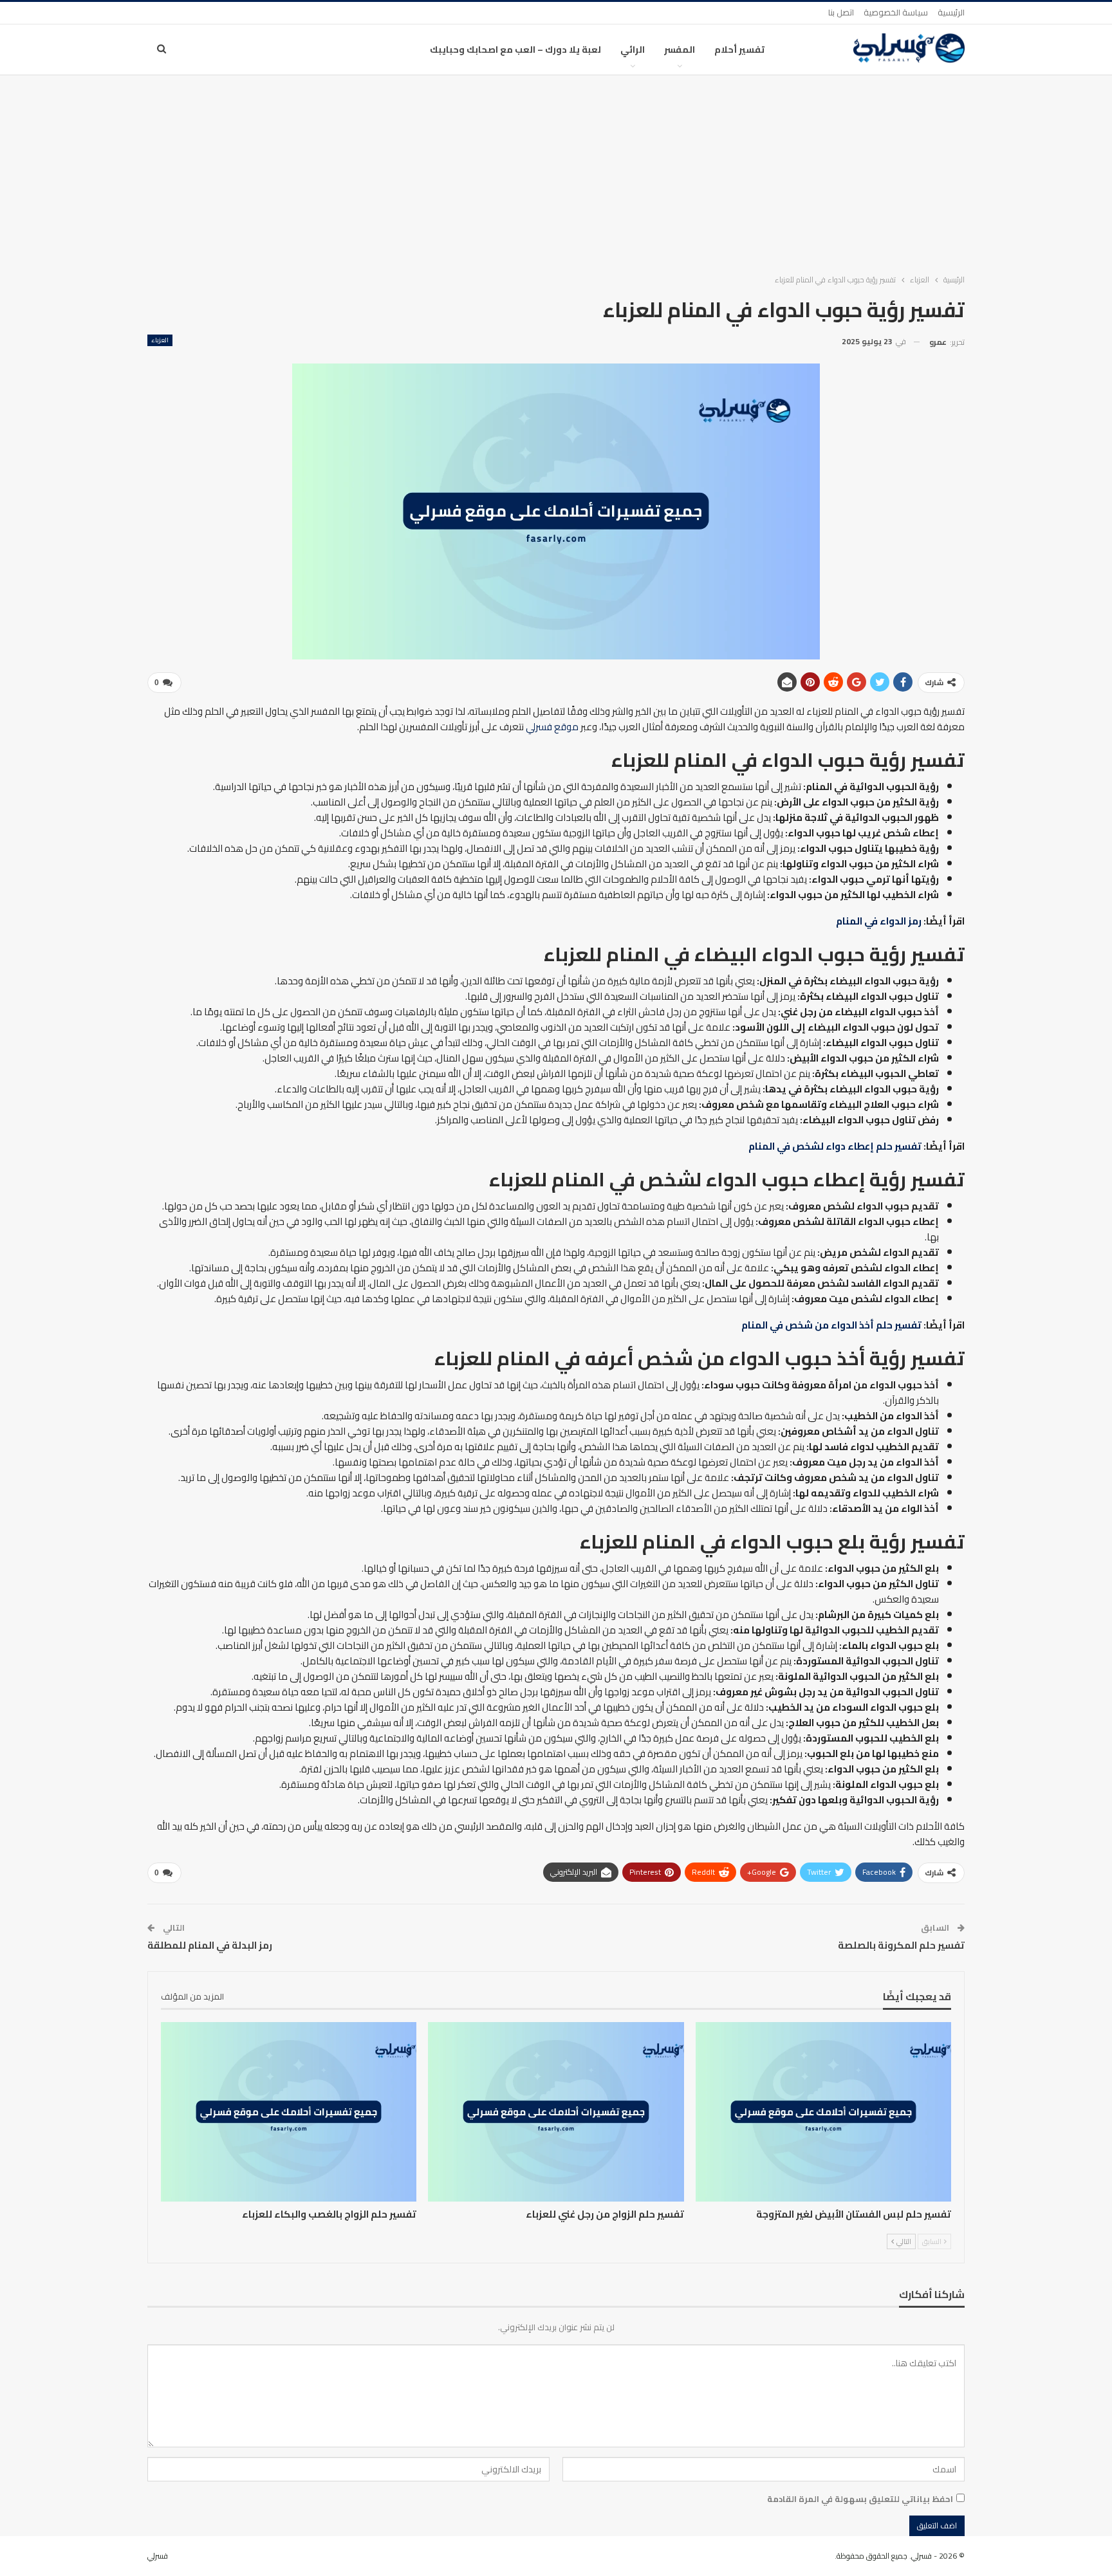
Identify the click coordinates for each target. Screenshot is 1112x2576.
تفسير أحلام (739, 50)
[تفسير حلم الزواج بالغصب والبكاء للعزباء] (289, 2111)
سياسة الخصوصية (896, 12)
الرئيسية (951, 12)
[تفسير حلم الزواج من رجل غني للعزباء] (556, 2111)
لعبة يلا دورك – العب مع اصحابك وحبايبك (515, 50)
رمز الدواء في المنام (879, 921)
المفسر (680, 50)
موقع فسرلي (552, 727)
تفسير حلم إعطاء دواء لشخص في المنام (835, 1146)
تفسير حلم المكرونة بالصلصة (901, 1945)
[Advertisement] (556, 172)
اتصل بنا (841, 12)
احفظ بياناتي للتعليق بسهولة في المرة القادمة (860, 2499)
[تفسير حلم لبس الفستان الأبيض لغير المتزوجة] (823, 2111)
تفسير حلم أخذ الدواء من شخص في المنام (831, 1325)
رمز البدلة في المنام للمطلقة (210, 1945)
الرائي (633, 50)
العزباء (160, 340)
